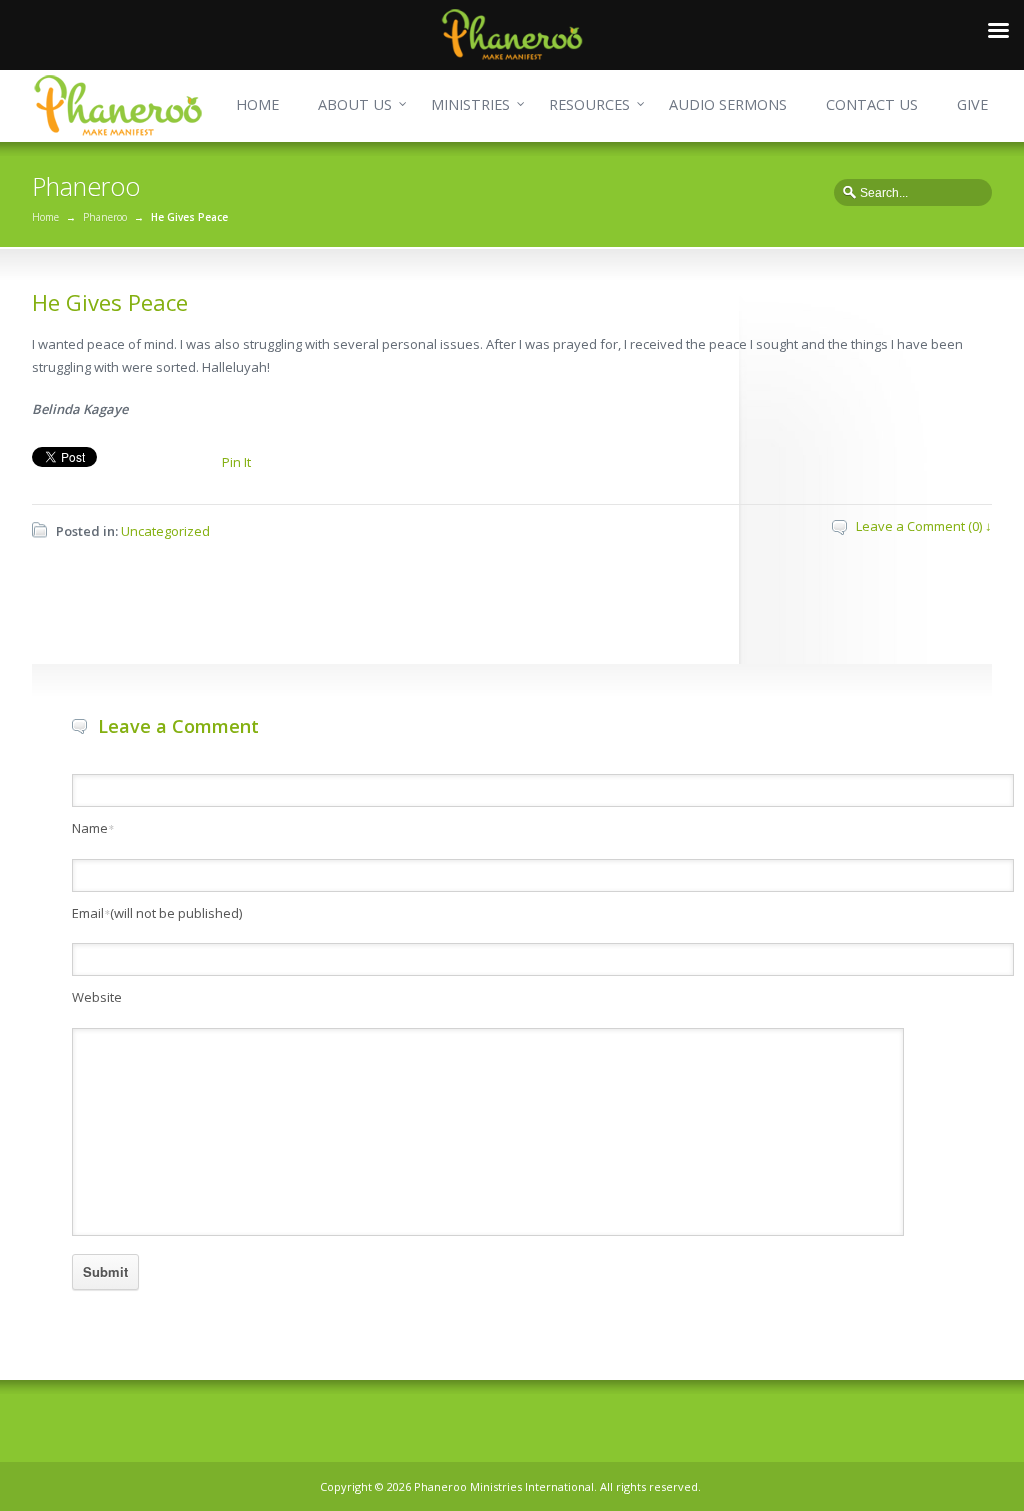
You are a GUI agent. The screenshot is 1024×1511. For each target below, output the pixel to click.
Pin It (236, 462)
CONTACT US (872, 104)
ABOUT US (355, 104)
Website (97, 997)
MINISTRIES (470, 104)
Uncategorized (165, 531)
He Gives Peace (110, 302)
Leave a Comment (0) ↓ (924, 526)
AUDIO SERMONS (728, 104)
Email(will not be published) (157, 913)
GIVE (972, 104)
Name (93, 828)
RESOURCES (589, 104)
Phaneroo (105, 217)
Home (45, 217)
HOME (257, 104)
